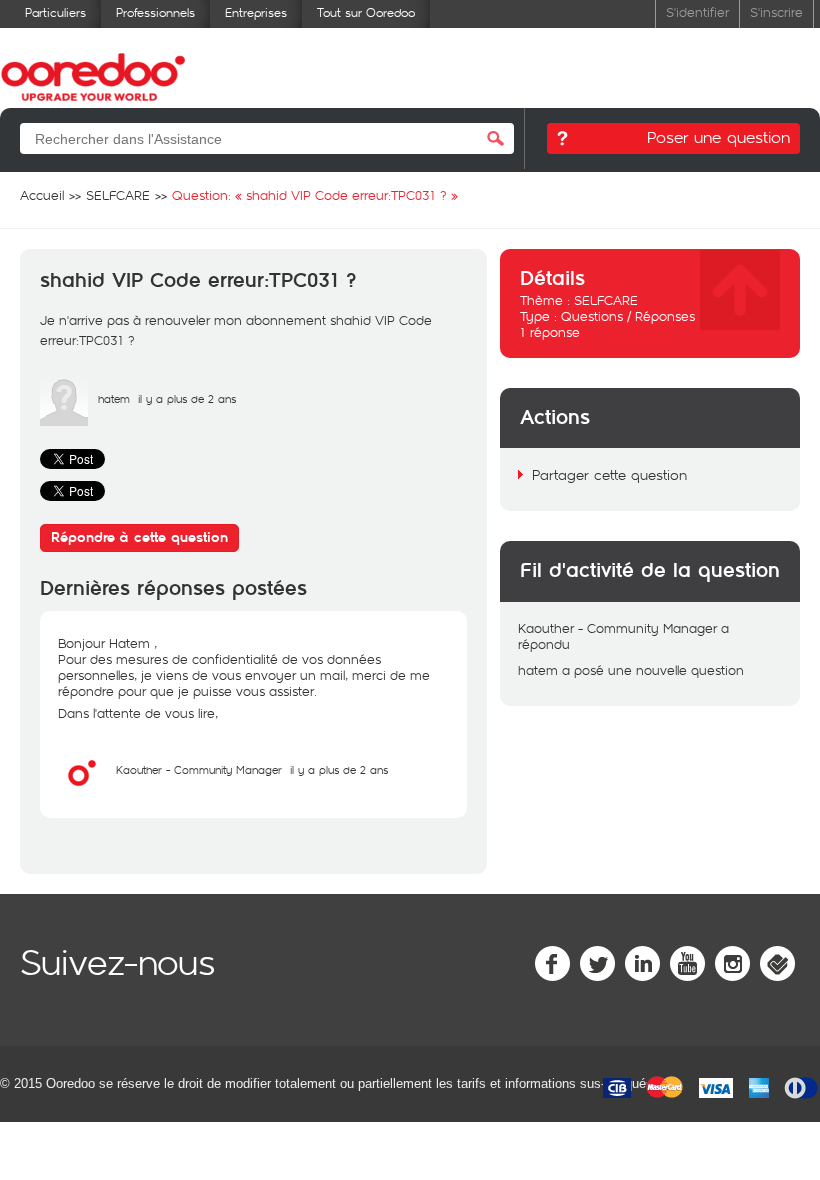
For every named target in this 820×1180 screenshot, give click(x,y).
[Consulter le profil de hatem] (64, 421)
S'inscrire (776, 11)
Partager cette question (609, 474)
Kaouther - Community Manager (199, 769)
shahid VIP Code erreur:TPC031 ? (198, 281)
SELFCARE (606, 300)
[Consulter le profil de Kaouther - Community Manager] (82, 792)
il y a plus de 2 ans (339, 769)
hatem (114, 398)
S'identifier (697, 11)
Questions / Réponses (628, 316)
